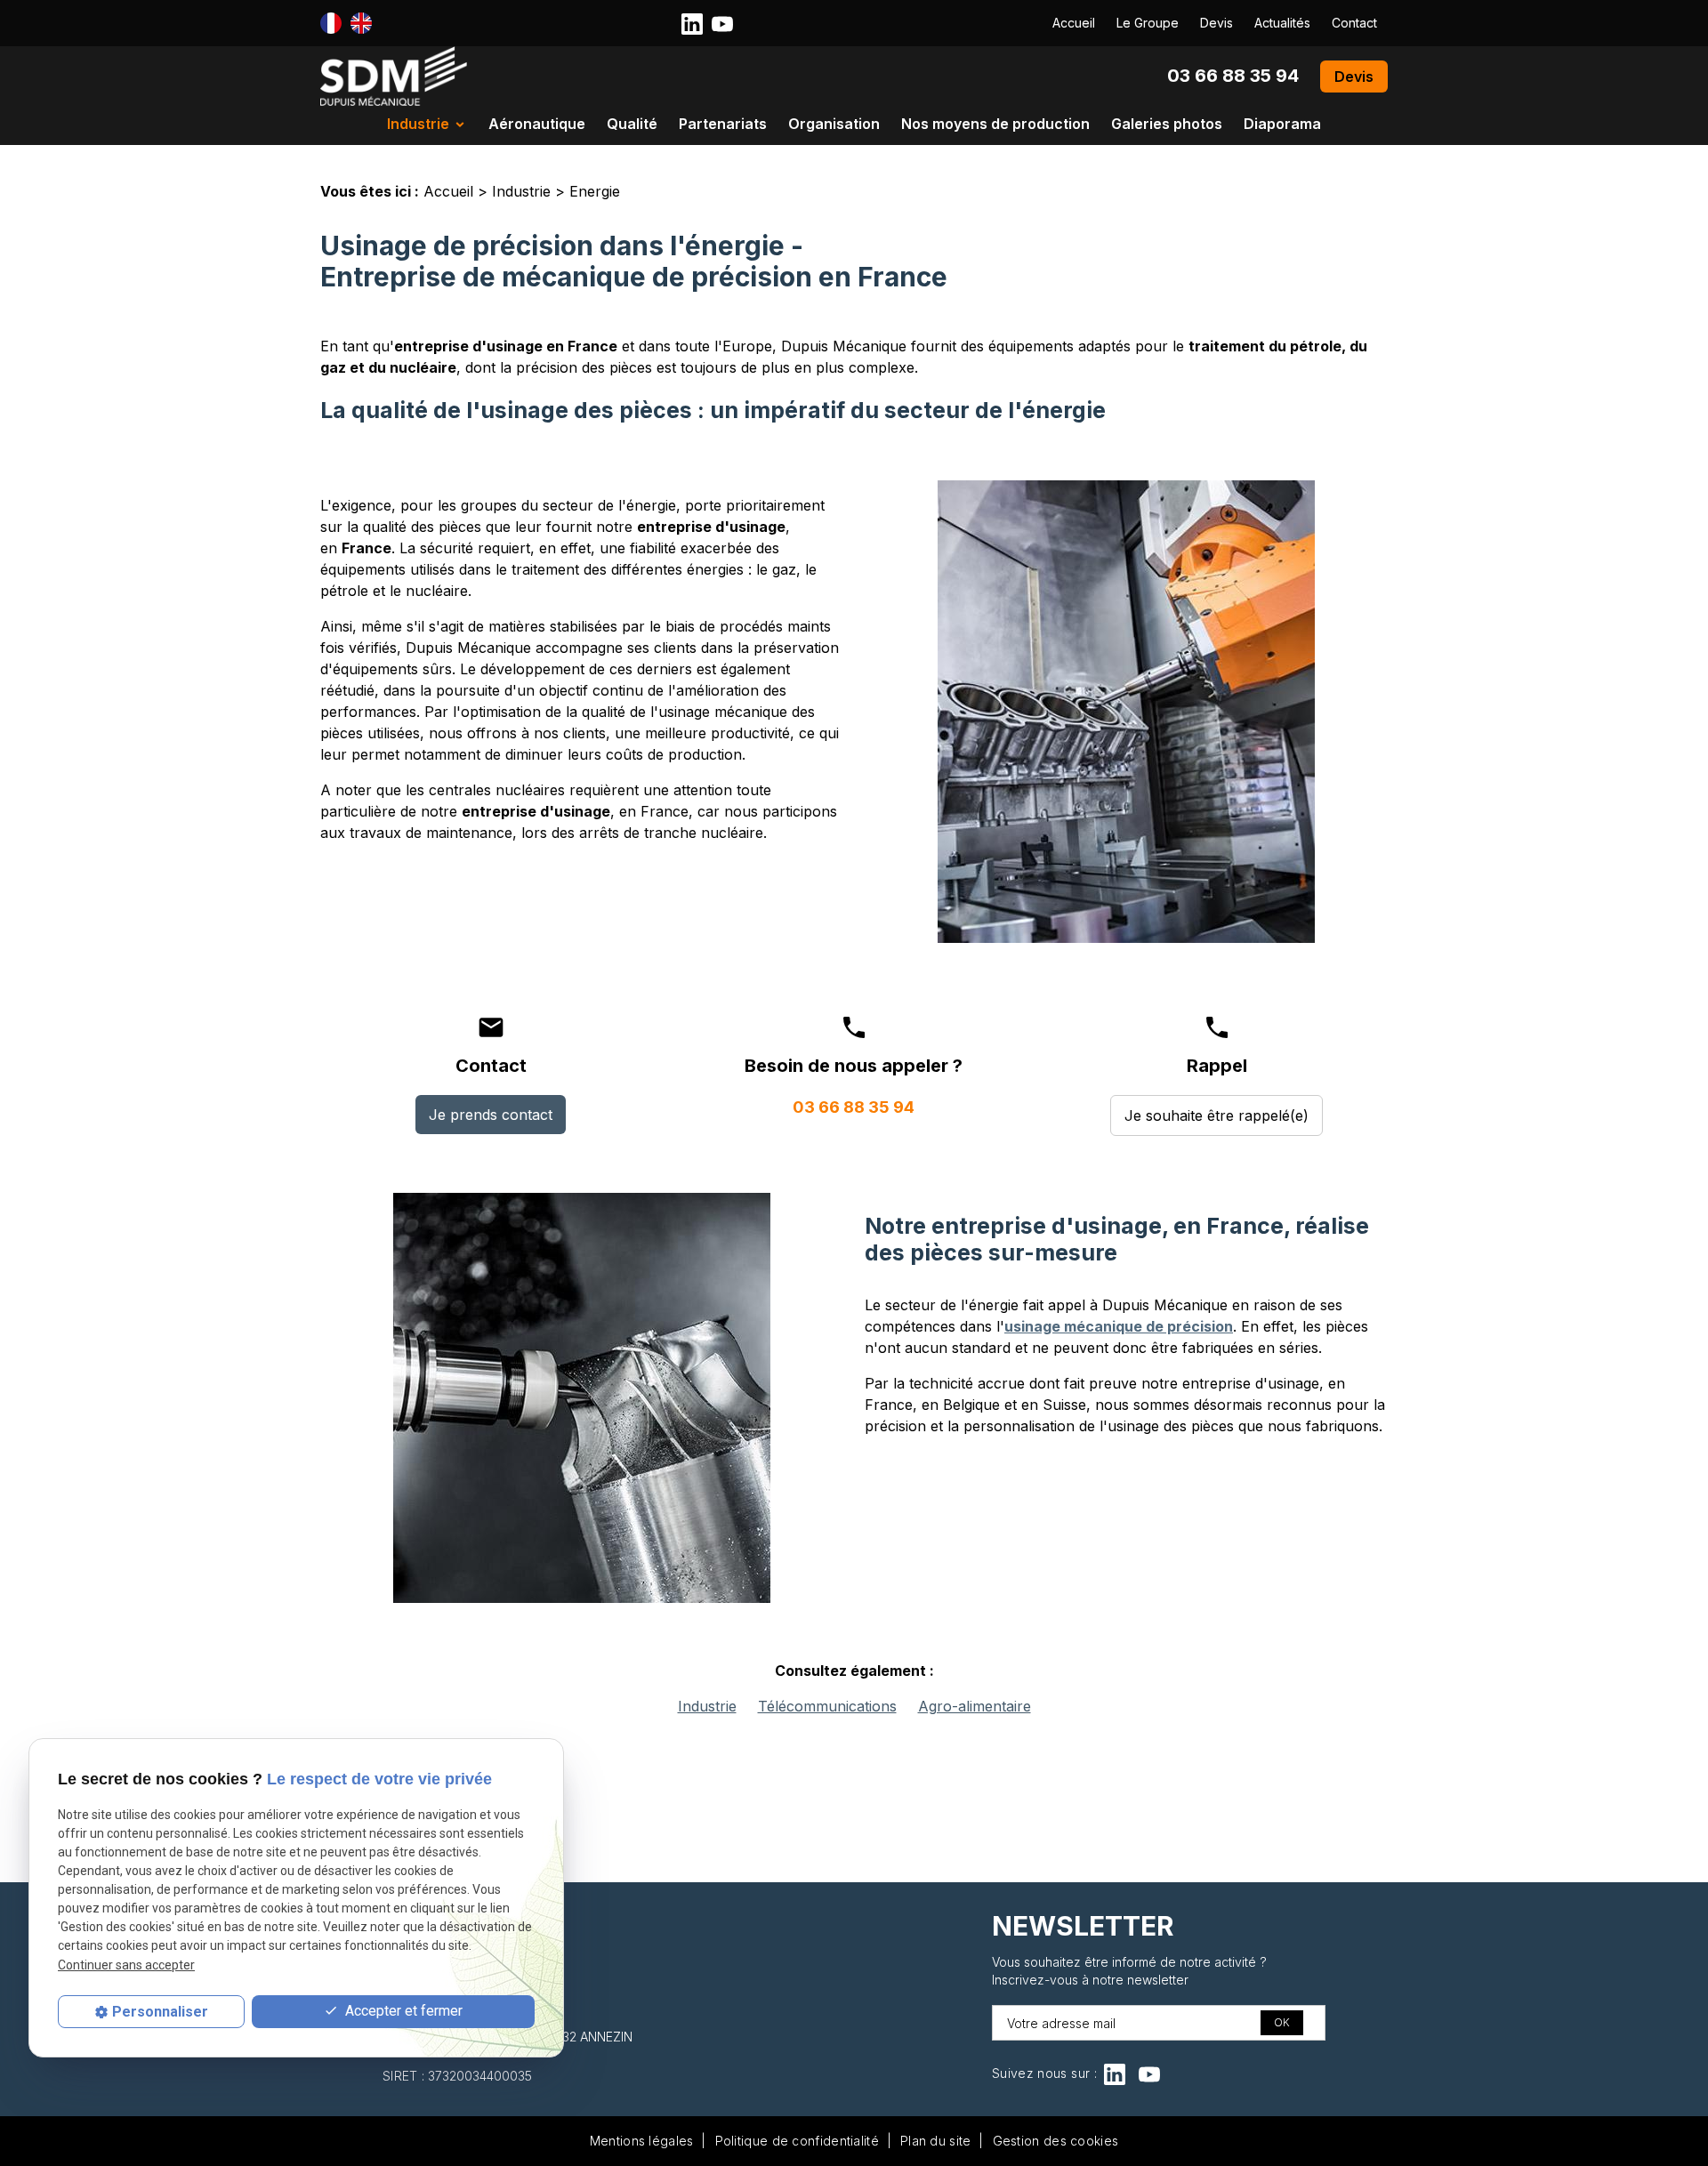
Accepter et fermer (402, 2011)
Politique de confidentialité (797, 2141)
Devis (1217, 23)
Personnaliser (160, 2012)
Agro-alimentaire (975, 1706)
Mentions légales (642, 2141)
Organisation (834, 124)
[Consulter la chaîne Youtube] (722, 23)
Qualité (632, 124)
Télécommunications (827, 1706)
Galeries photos (1167, 124)
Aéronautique (537, 124)
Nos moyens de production (995, 124)
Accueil (1074, 23)
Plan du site (936, 2141)
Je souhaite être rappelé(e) (1217, 1115)
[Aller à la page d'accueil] (394, 76)
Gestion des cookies (1056, 2141)
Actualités (1282, 23)
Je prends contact (491, 1115)
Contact (1354, 23)
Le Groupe (1148, 23)
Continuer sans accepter (126, 1965)
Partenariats (723, 124)
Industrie (418, 124)
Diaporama (1282, 124)
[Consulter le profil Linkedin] (692, 23)
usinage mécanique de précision (1119, 1326)
